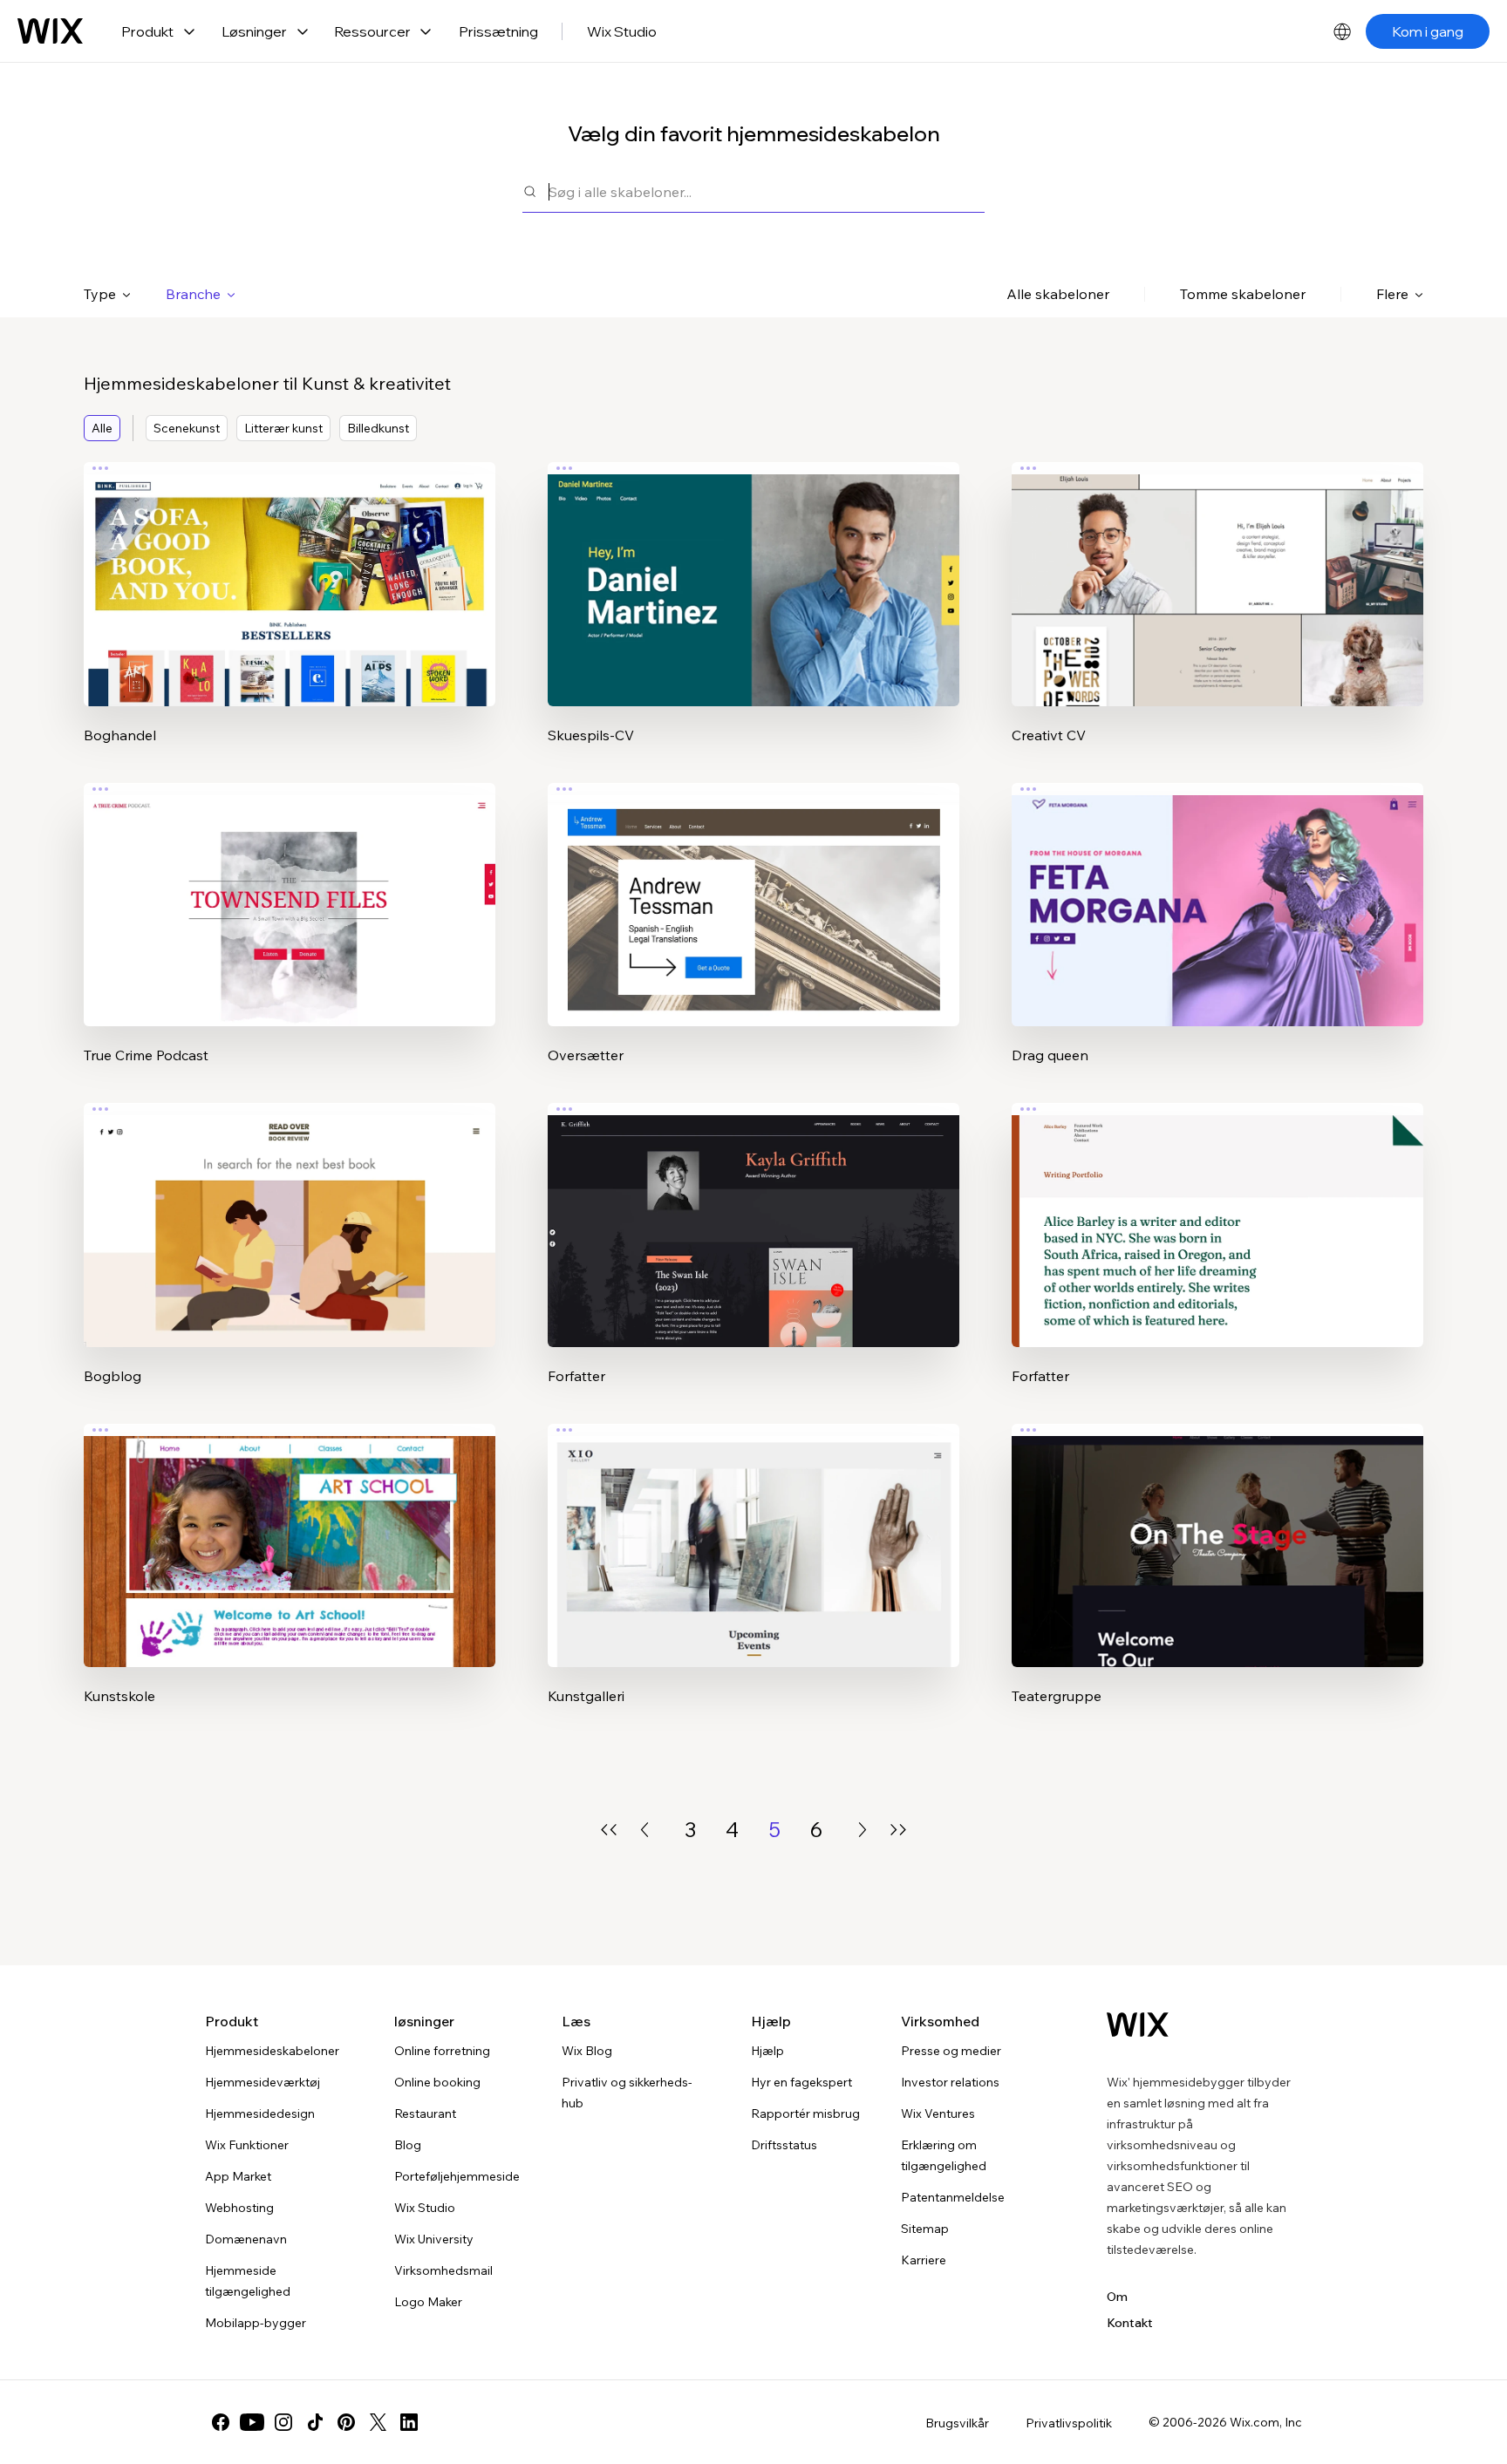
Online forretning (442, 2051)
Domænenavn (246, 2239)
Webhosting (239, 2208)
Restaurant (425, 2113)
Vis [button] (290, 618)
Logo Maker (428, 2302)
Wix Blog (587, 2051)
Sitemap (925, 2229)
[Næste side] (863, 1830)
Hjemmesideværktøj (263, 2082)
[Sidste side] (898, 1830)
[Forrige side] (644, 1830)
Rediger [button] (290, 569)
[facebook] (221, 2422)
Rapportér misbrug (805, 2113)
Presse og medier (951, 2051)
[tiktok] (315, 2422)
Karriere (924, 2260)
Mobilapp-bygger (256, 2323)
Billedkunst (378, 428)
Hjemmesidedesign (260, 2113)
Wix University (434, 2239)
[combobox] (767, 191)
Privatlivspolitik (1069, 2423)
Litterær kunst (283, 428)
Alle (102, 428)
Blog (408, 2145)
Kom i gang (1428, 31)
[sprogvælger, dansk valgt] (1342, 31)
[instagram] (283, 2422)
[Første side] (609, 1830)
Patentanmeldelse (953, 2197)
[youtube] (252, 2422)
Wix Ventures (938, 2113)
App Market (238, 2176)
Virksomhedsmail (443, 2270)
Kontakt (1130, 2323)
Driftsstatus (784, 2145)
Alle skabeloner (1058, 294)
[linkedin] (409, 2422)
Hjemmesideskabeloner (272, 2051)
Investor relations (950, 2082)
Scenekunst (187, 428)
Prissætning (498, 31)
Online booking (437, 2082)
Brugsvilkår (957, 2423)
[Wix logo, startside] (50, 31)
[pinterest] (346, 2422)
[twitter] (378, 2422)
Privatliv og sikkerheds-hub (627, 2093)
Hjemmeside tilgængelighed (248, 2281)
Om (1117, 2297)
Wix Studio (622, 31)
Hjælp (767, 2051)
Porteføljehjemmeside (457, 2176)
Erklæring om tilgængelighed (944, 2155)
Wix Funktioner (247, 2145)
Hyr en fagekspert (801, 2082)
